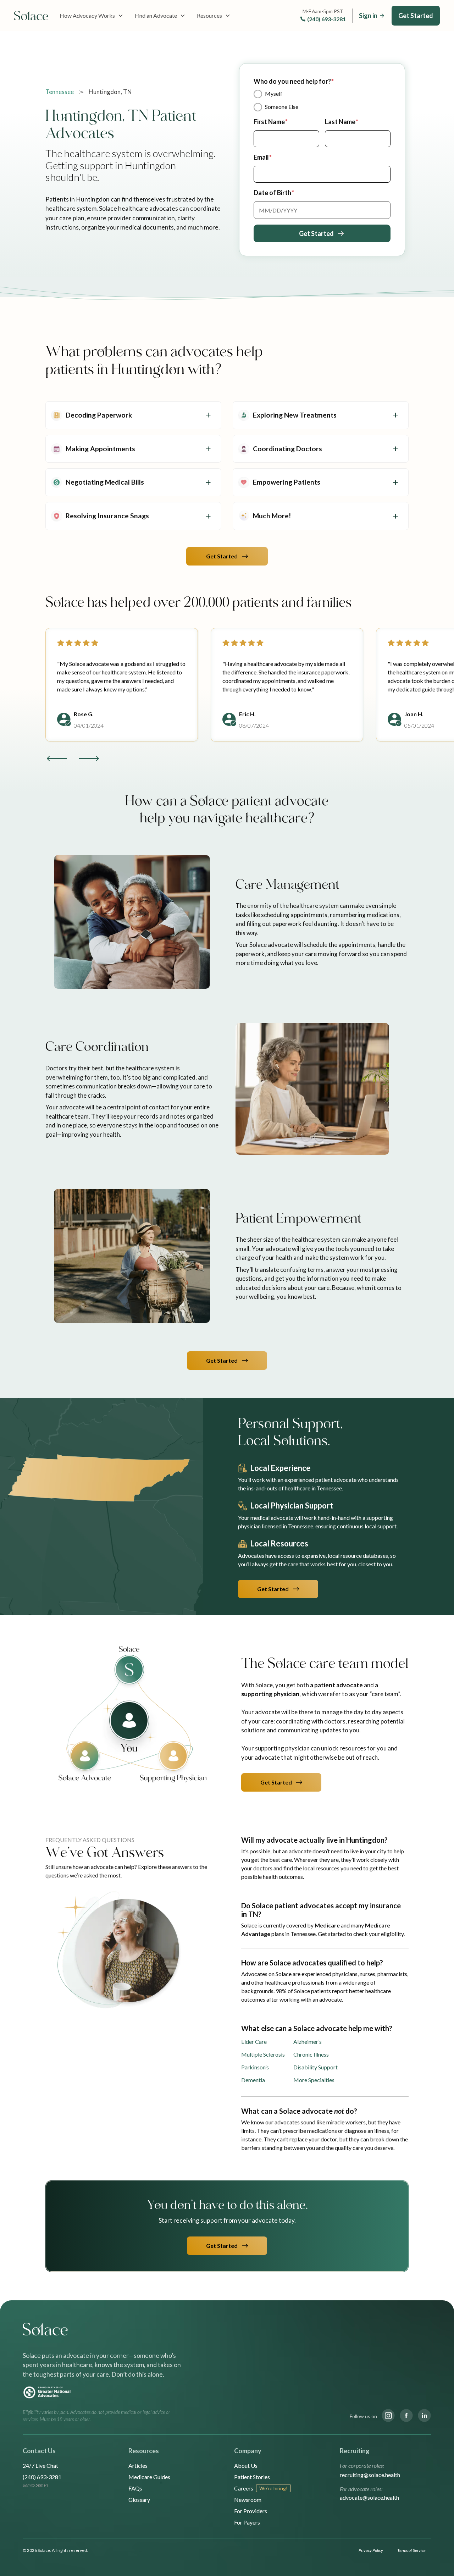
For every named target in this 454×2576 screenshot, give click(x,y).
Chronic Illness (311, 2054)
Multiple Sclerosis (263, 2054)
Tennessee (60, 92)
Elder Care (254, 2042)
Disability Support (315, 2067)
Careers (244, 2488)
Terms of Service (411, 2550)
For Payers (247, 2522)
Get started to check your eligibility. (361, 1934)
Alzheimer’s (308, 2042)
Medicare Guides (149, 2477)
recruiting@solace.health (370, 2475)
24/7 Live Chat (40, 2465)
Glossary (139, 2500)
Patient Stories (252, 2477)
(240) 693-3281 (326, 19)
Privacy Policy (371, 2550)
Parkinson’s (255, 2067)
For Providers (251, 2511)
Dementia (253, 2080)
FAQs (135, 2488)
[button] (92, 16)
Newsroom (248, 2500)
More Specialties (314, 2080)
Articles (138, 2465)
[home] (31, 16)
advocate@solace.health (369, 2497)
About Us (246, 2465)
